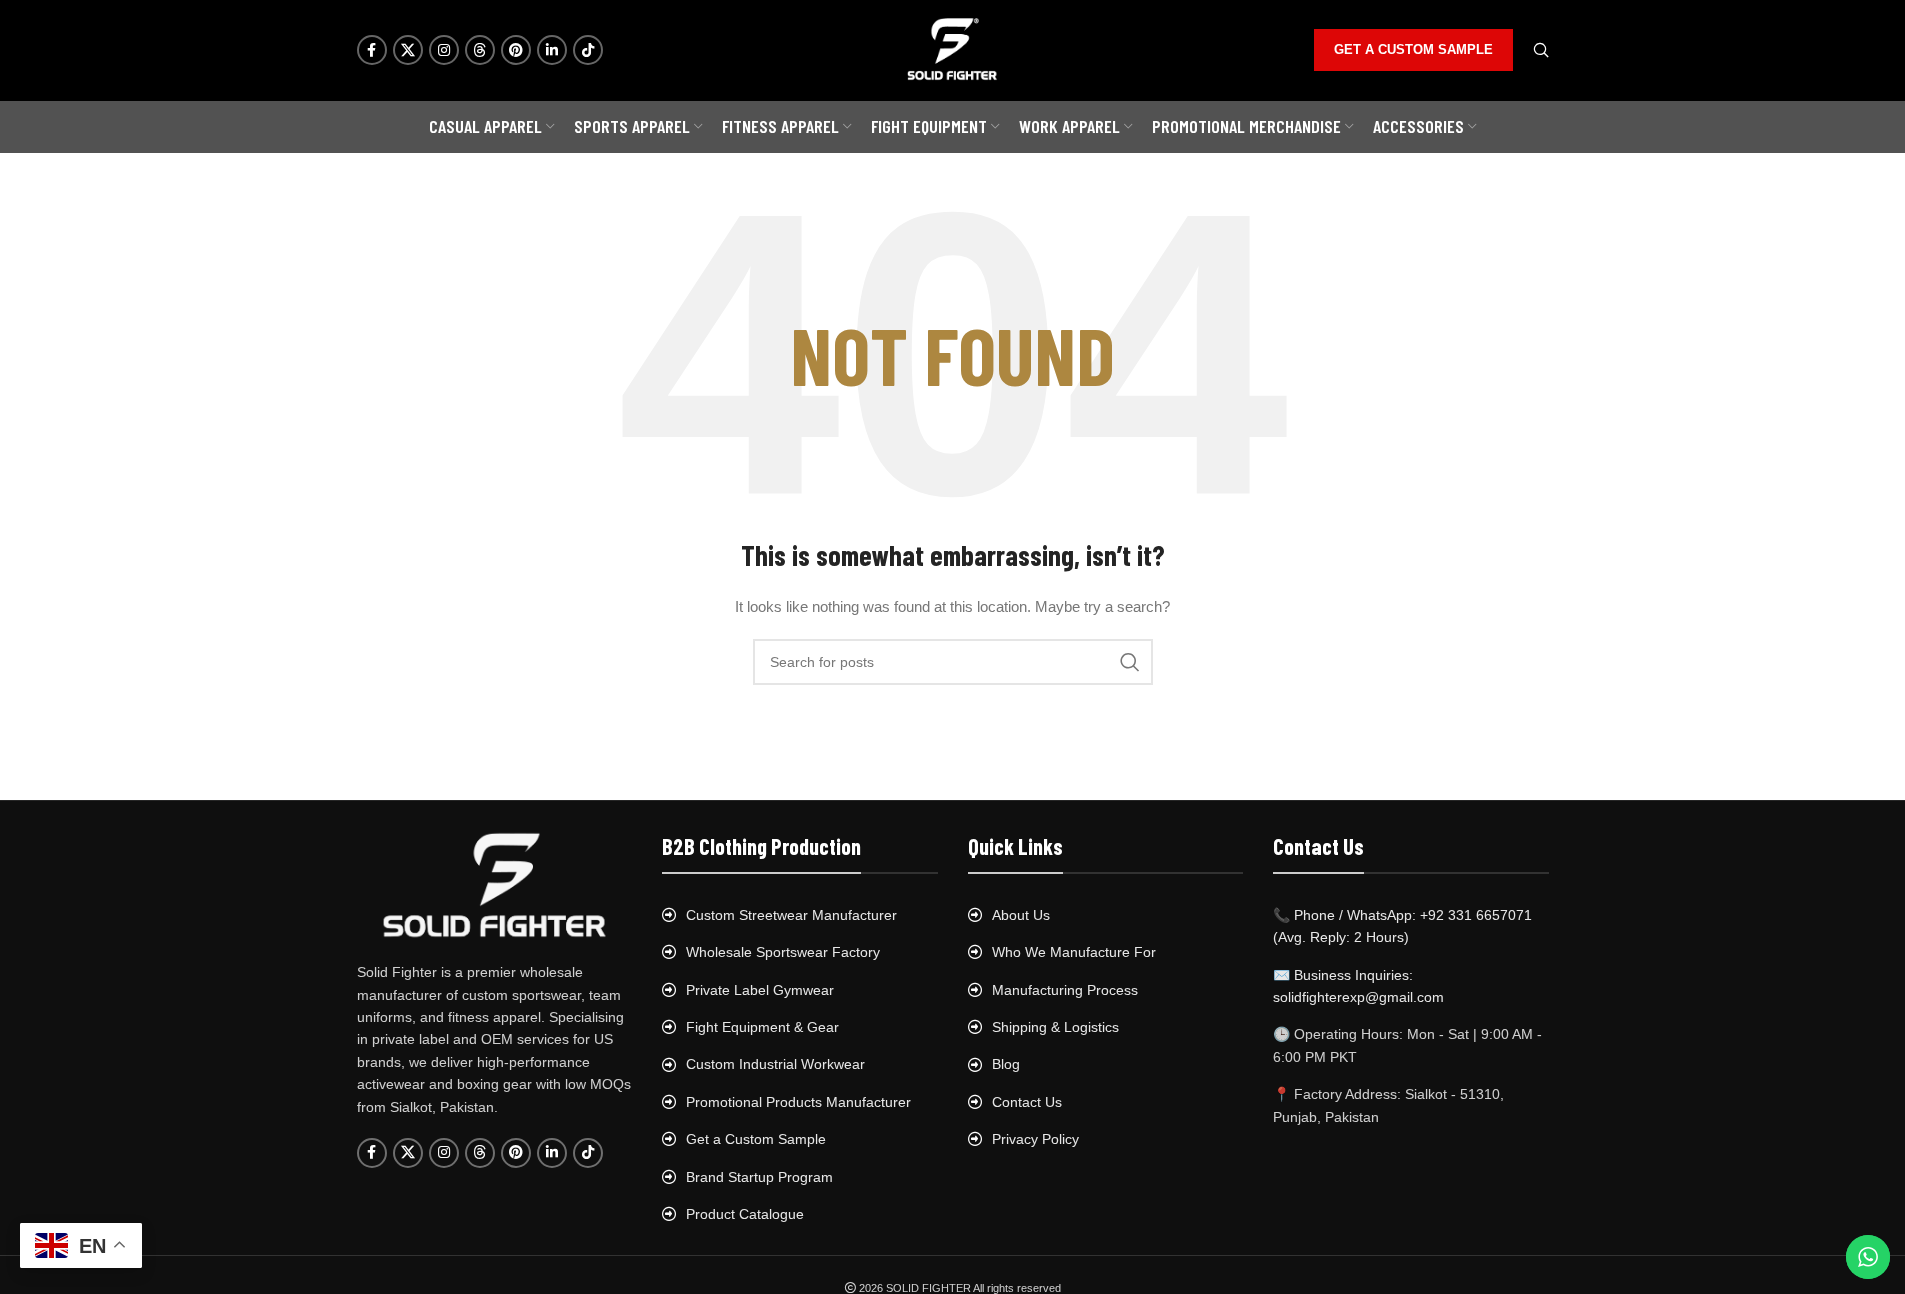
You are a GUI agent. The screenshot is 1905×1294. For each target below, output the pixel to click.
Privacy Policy (1035, 1139)
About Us (1021, 915)
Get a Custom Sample (756, 1139)
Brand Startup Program (759, 1177)
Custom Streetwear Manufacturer (791, 915)
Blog (1006, 1064)
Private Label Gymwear (760, 990)
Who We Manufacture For (1074, 952)
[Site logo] (953, 49)
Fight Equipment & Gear (762, 1027)
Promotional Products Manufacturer (798, 1102)
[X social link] (408, 50)
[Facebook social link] (372, 50)
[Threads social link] (480, 50)
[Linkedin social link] (552, 50)
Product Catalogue (745, 1214)
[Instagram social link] (444, 50)
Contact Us (1027, 1102)
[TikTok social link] (588, 50)
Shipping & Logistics (1055, 1027)
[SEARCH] (1130, 662)
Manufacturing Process (1065, 990)
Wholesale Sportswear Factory (783, 952)
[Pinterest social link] (516, 50)
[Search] (1541, 50)
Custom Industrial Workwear (775, 1064)
